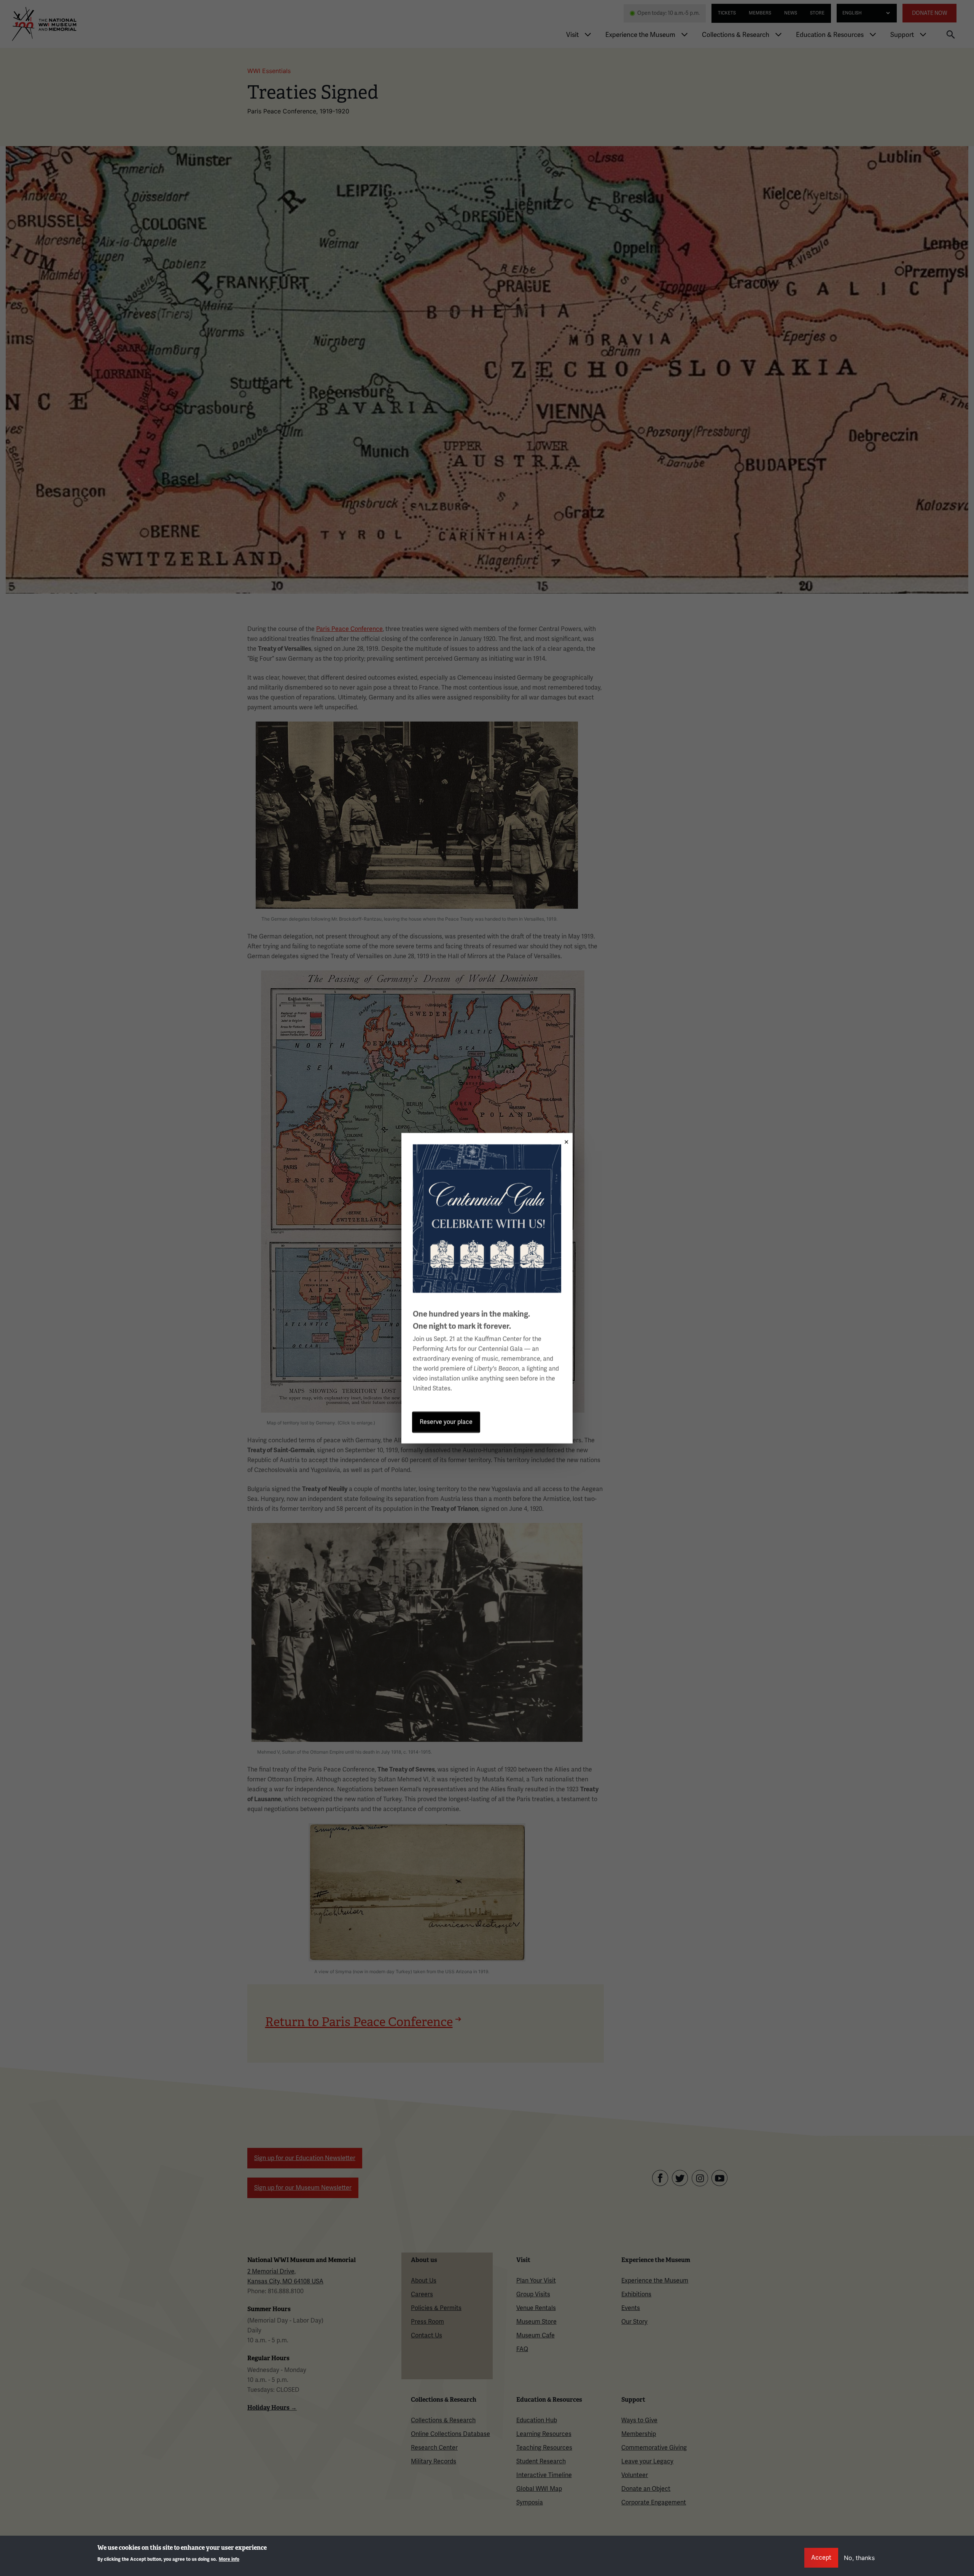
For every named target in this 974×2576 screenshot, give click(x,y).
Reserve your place (446, 1422)
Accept (821, 2558)
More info (229, 2559)
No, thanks (859, 2558)
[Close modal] (564, 1140)
